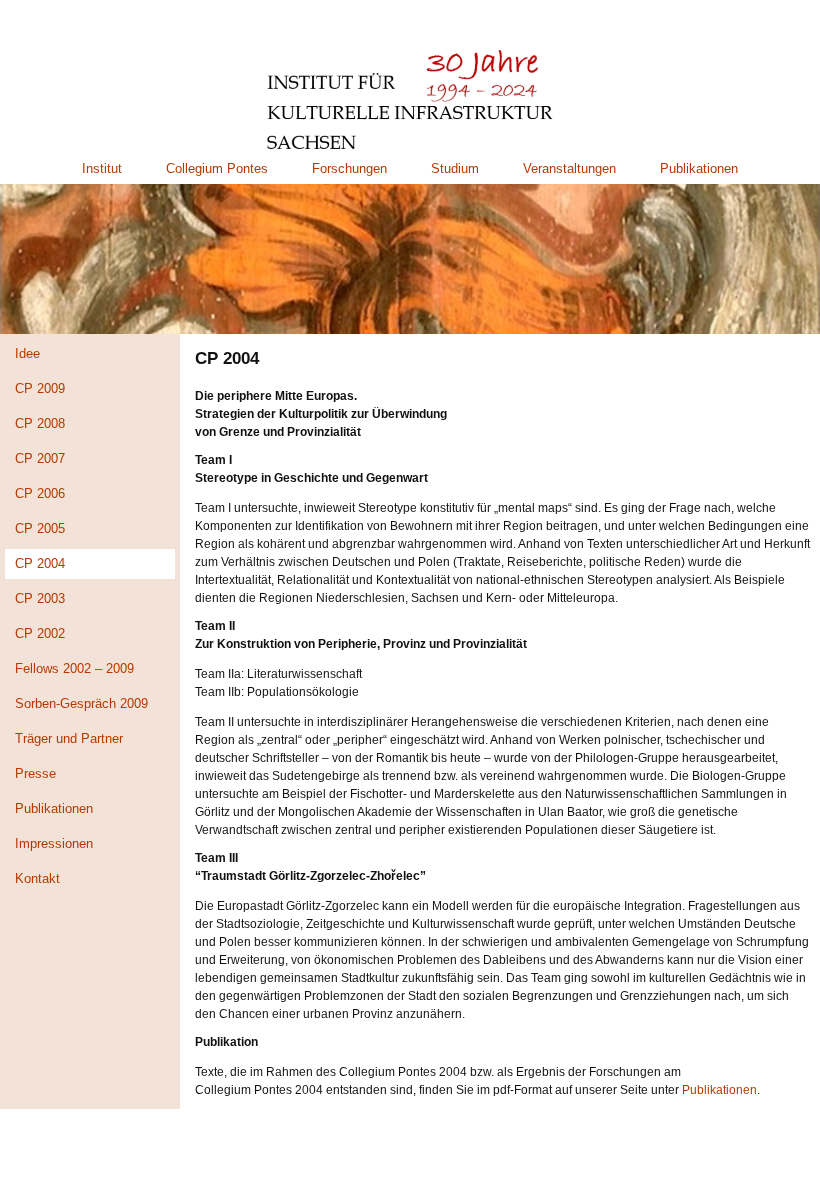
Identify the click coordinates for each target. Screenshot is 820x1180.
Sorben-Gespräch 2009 (81, 703)
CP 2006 (40, 493)
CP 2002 (40, 633)
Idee (27, 353)
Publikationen (699, 168)
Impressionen (54, 843)
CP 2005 (40, 528)
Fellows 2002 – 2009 (74, 668)
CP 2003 (40, 598)
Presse (35, 773)
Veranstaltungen (569, 168)
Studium (455, 168)
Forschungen (349, 168)
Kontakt (37, 878)
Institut (102, 168)
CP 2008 (40, 423)
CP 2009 (40, 388)
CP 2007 (40, 458)
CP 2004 (40, 563)
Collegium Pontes (217, 168)
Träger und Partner (69, 738)
